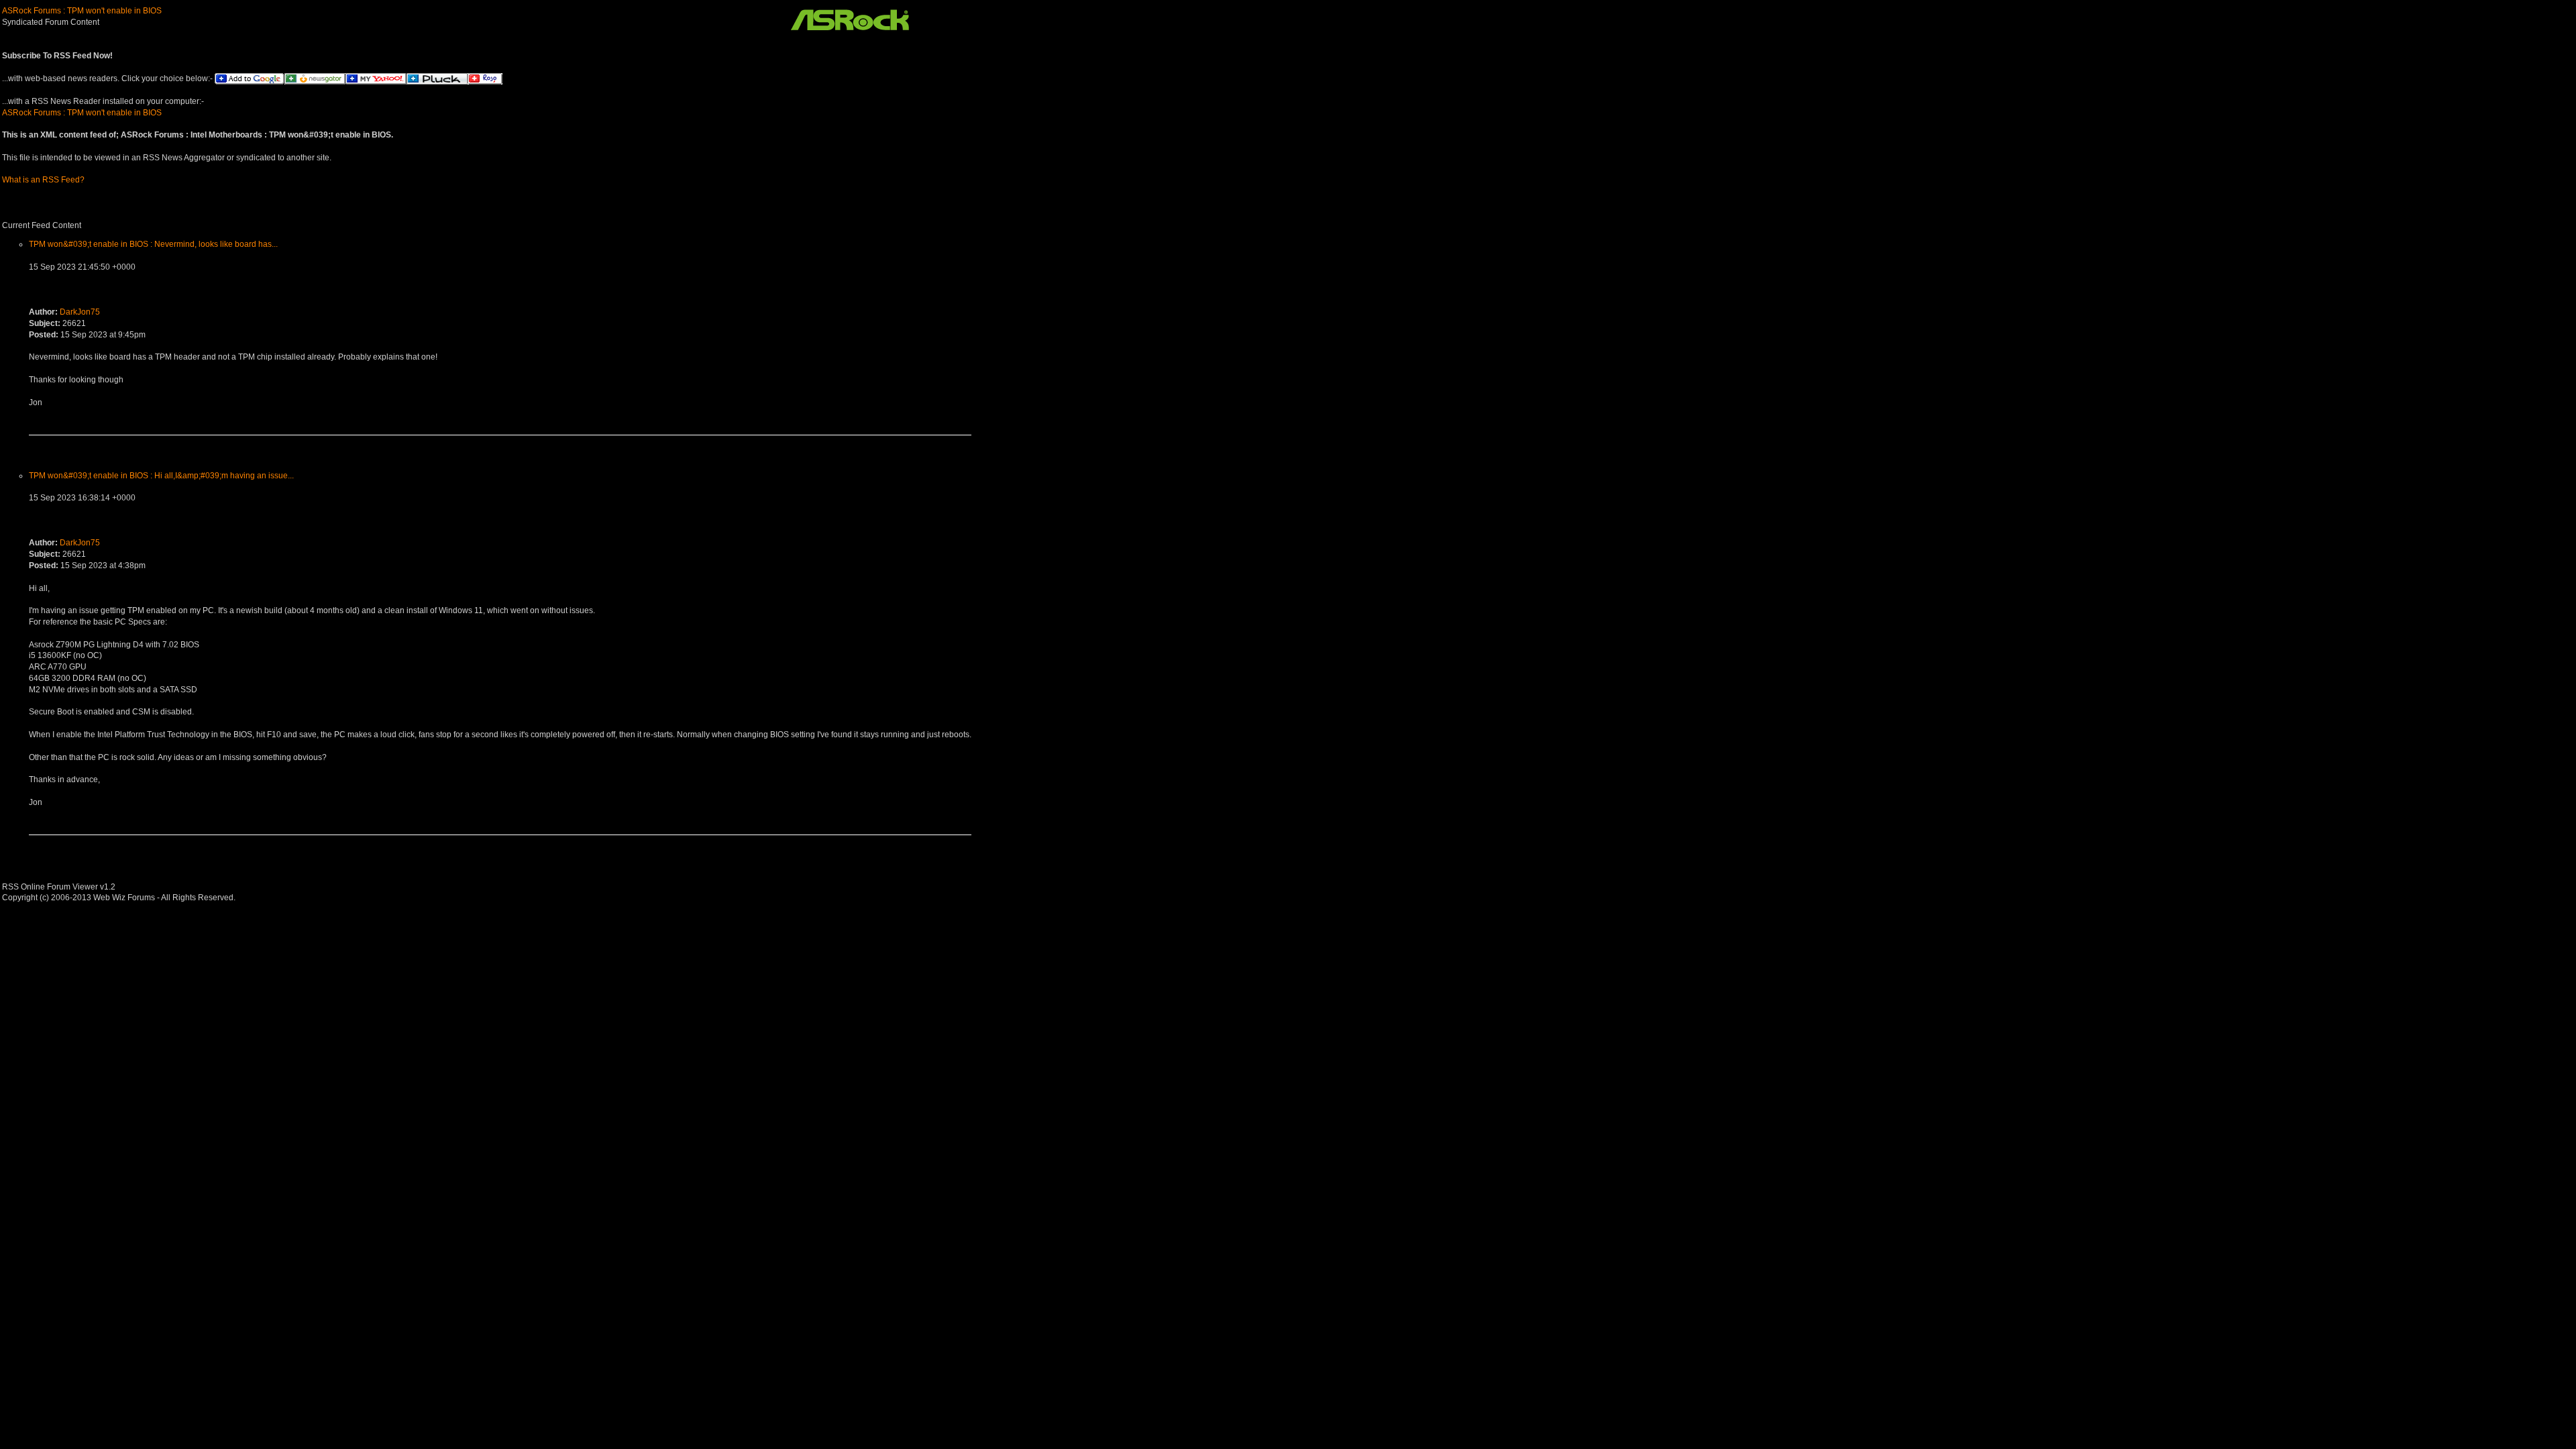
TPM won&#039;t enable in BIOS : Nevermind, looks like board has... (153, 244)
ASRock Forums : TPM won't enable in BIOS (82, 11)
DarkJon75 (80, 312)
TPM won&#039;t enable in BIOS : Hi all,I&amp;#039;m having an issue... (161, 476)
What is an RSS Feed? (43, 180)
